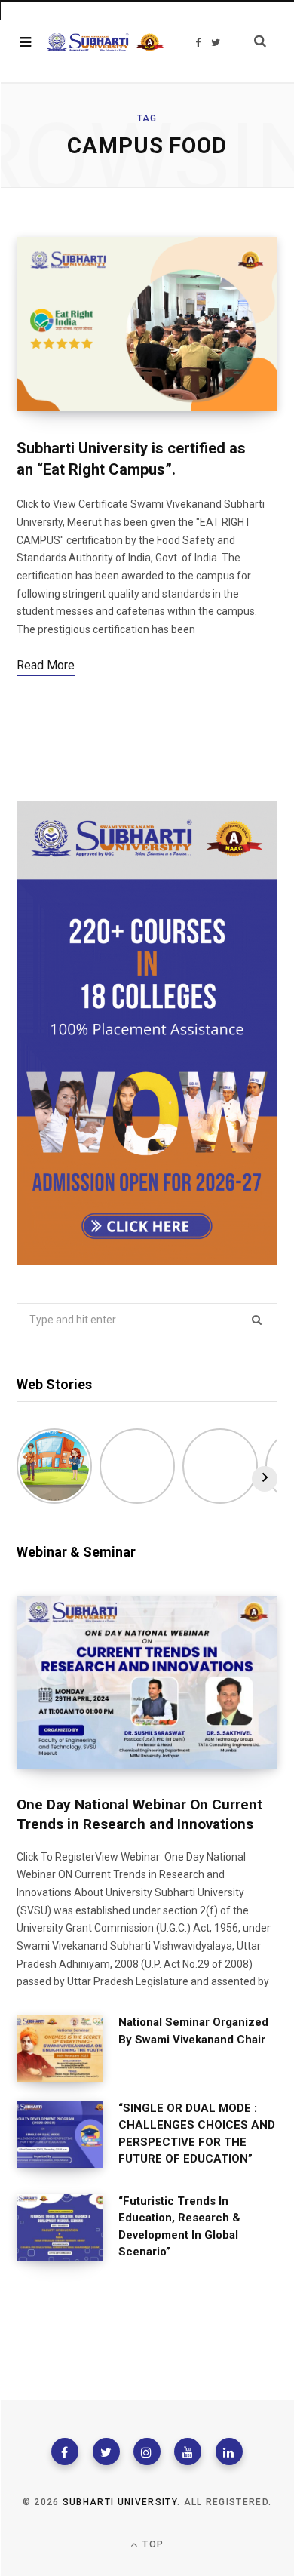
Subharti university (120, 2502)
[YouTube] (188, 2452)
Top (152, 2544)
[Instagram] (147, 2452)
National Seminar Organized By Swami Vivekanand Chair (193, 2031)
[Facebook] (65, 2452)
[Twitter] (106, 2452)
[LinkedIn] (229, 2452)
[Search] (251, 41)
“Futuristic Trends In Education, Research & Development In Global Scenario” (179, 2227)
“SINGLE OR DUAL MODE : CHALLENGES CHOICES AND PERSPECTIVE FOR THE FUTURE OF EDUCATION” (197, 2134)
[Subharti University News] (106, 43)
